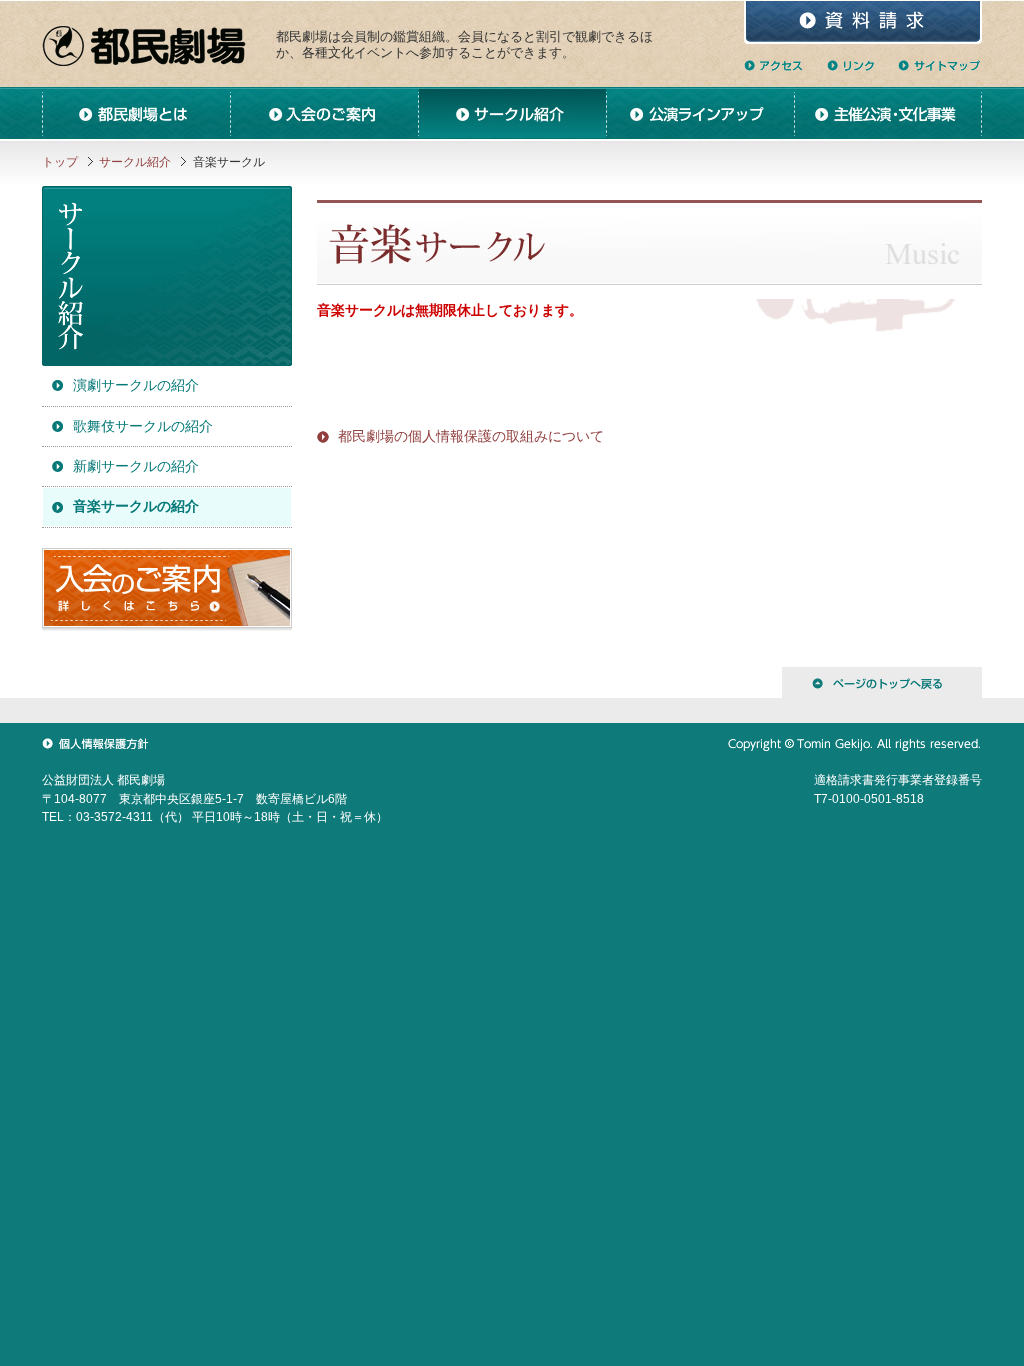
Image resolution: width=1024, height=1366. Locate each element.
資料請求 (863, 22)
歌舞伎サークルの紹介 (143, 426)
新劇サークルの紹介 (136, 466)
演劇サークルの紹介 (136, 385)
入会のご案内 (324, 113)
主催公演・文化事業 (888, 113)
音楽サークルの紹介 (136, 506)
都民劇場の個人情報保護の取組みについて (471, 436)
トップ (60, 162)
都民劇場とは (136, 113)
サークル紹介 (512, 113)
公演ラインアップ (700, 113)
